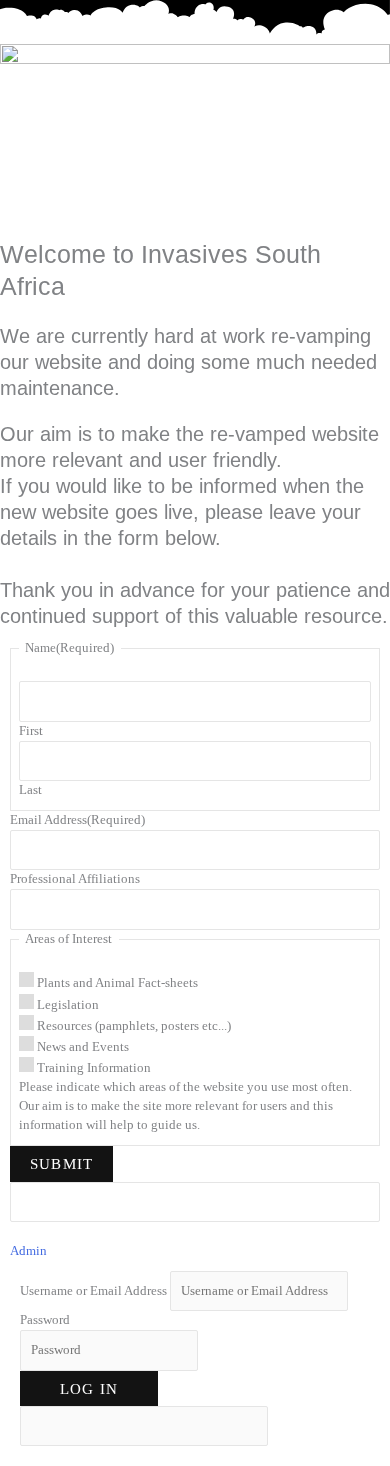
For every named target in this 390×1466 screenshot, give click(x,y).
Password (45, 1320)
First (31, 731)
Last (30, 790)
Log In (89, 1388)
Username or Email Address (93, 1291)
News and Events (83, 1047)
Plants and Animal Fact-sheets (117, 983)
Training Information (94, 1068)
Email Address (77, 820)
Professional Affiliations (75, 879)
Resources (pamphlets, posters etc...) (134, 1026)
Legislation (68, 1005)
